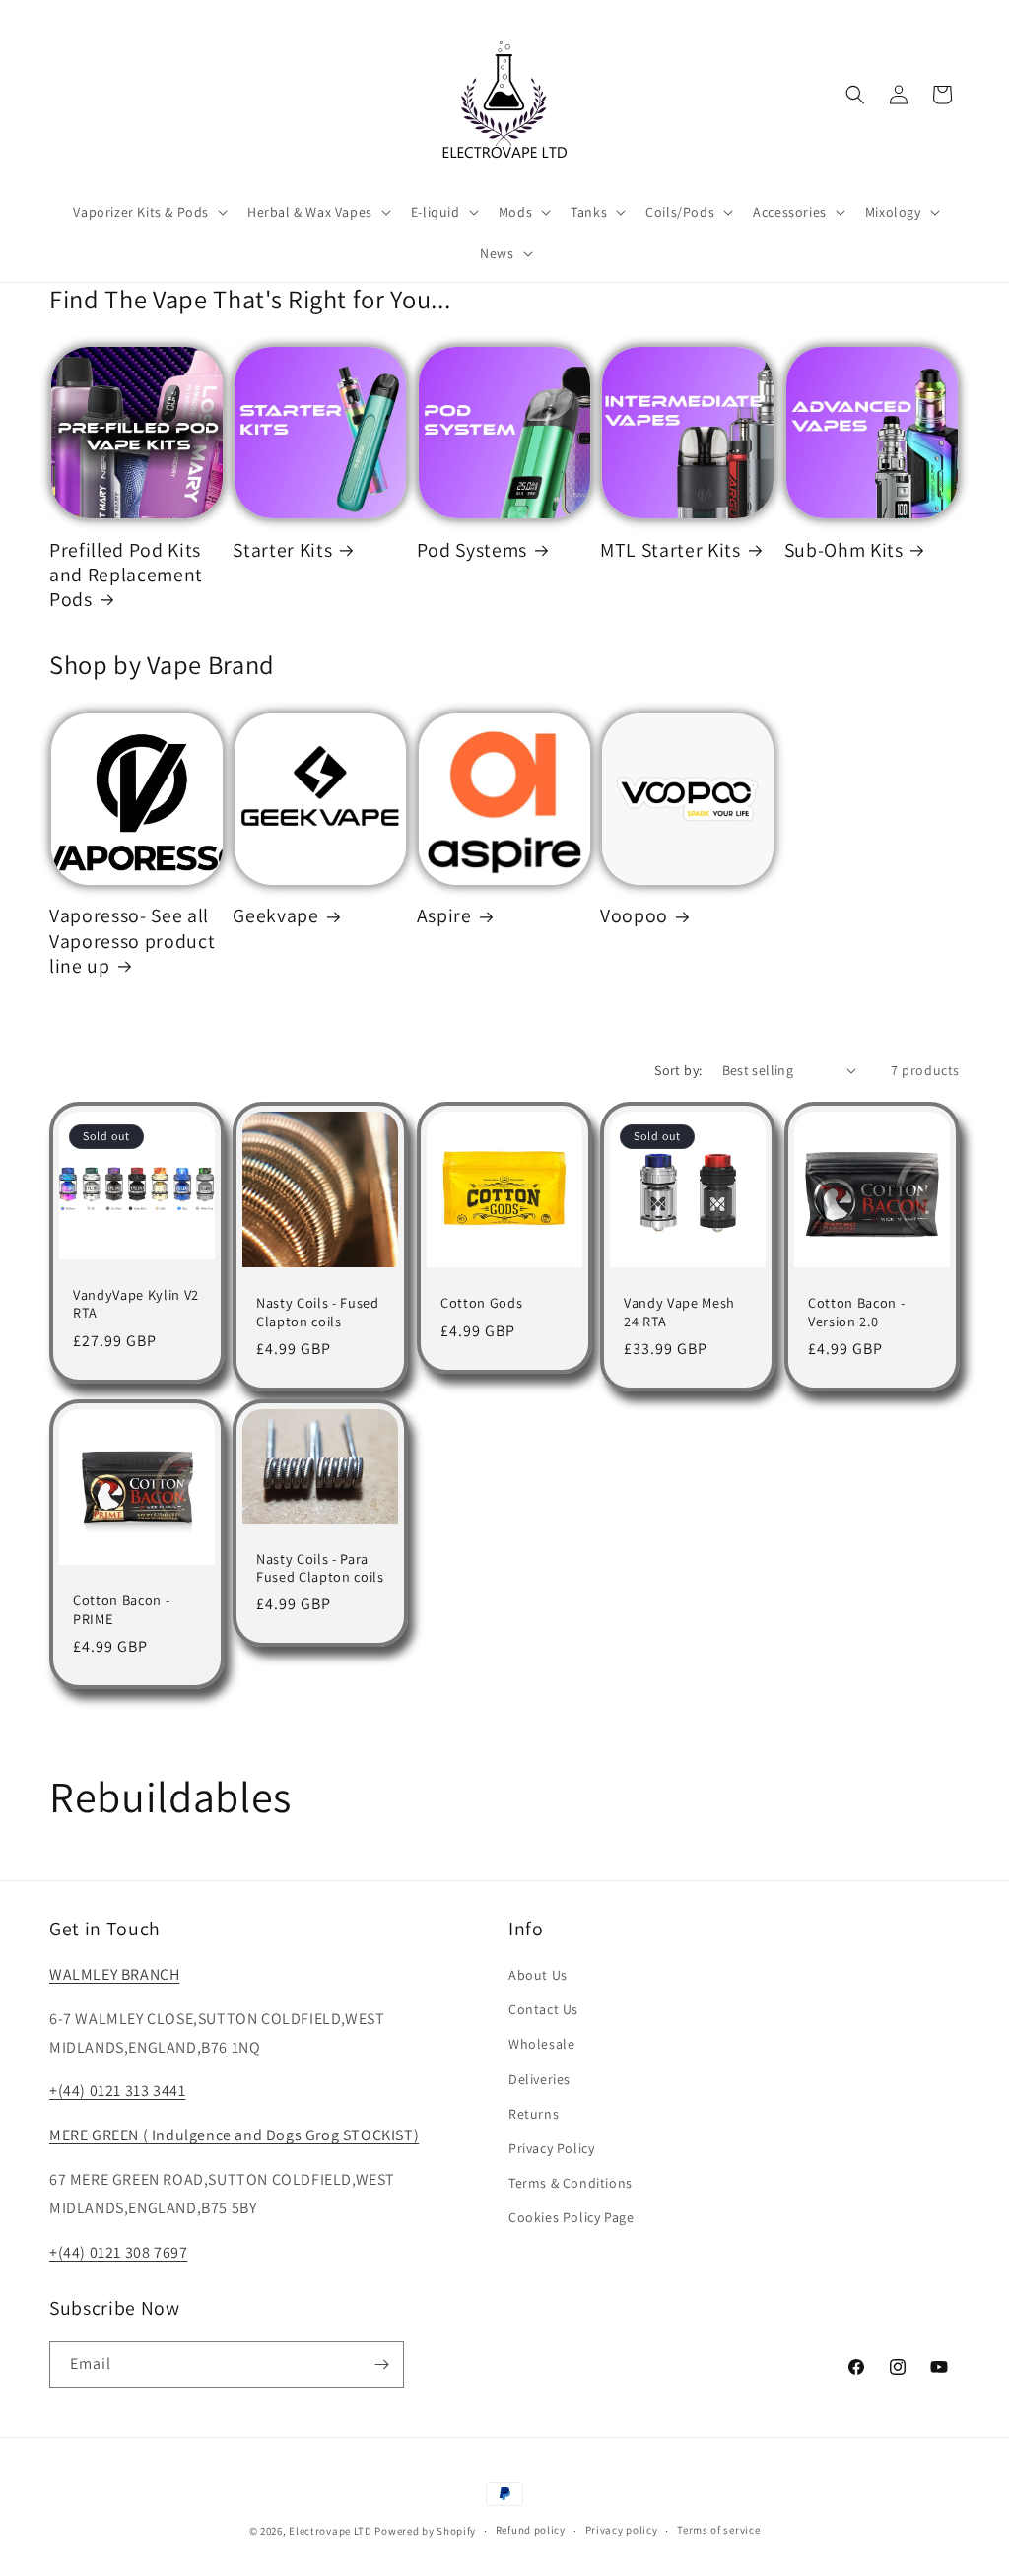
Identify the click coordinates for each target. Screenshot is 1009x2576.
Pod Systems (472, 550)
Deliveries (539, 2079)
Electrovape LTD (331, 2531)
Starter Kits (282, 550)
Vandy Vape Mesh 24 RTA (679, 1312)
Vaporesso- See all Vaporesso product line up (132, 941)
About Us (538, 1975)
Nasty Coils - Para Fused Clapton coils (320, 1568)
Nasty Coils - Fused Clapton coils (318, 1312)
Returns (534, 2114)
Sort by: (678, 1070)
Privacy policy (622, 2530)
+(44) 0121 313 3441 (117, 2091)
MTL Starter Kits (671, 550)
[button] (148, 212)
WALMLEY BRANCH (114, 1974)
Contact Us (543, 2009)
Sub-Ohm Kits (844, 550)
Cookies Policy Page (571, 2217)
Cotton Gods (481, 1303)
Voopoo (634, 916)
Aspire (444, 916)
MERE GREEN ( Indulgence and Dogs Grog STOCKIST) (234, 2135)
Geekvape (275, 916)
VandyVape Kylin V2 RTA (136, 1304)
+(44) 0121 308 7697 (118, 2252)
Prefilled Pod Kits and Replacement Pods (126, 575)
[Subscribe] (381, 2365)
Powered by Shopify (425, 2531)
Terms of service (718, 2530)
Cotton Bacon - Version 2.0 (856, 1312)
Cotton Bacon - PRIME (121, 1609)
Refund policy (531, 2530)
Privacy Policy (551, 2148)
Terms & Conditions (571, 2183)
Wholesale (541, 2044)
